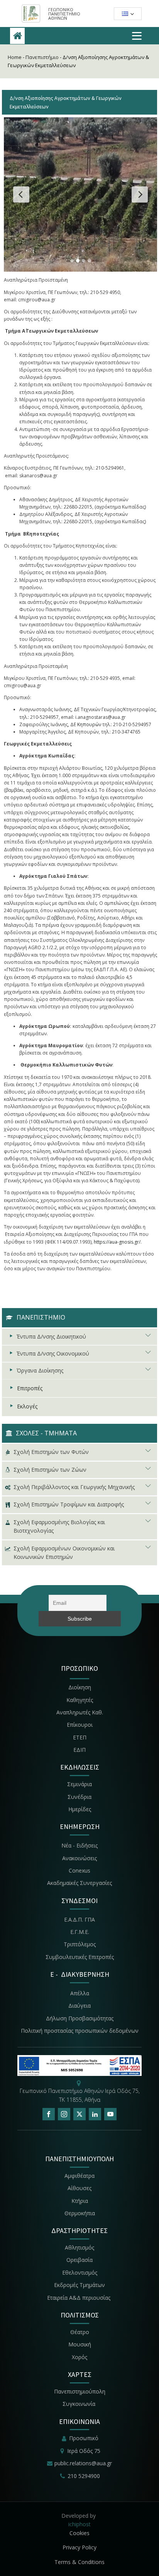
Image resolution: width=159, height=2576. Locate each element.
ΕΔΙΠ (79, 1750)
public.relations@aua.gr (83, 2463)
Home (15, 57)
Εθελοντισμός (80, 2273)
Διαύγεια (79, 2006)
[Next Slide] (140, 194)
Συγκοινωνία (80, 2404)
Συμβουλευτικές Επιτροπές (80, 1957)
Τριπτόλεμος (80, 1944)
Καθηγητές (80, 1700)
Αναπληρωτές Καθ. (80, 1712)
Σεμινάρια (79, 1784)
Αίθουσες (79, 2188)
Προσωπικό (84, 2438)
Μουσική (80, 2344)
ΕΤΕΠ (80, 1737)
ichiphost (79, 2524)
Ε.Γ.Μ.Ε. (80, 1932)
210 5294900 (84, 2476)
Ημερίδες (80, 1809)
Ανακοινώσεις (79, 1858)
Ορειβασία (79, 2260)
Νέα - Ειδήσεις (79, 1845)
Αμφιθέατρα (79, 2176)
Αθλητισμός (79, 2247)
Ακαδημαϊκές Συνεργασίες (79, 1883)
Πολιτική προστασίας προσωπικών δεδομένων (80, 2031)
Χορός (79, 2357)
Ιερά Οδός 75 (84, 2451)
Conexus (79, 1870)
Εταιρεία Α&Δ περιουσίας (79, 2298)
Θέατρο (80, 2332)
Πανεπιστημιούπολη (80, 2391)
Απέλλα (80, 1993)
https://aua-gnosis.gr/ (117, 1242)
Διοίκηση (80, 1687)
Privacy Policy (79, 2547)
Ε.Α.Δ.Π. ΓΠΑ (79, 1919)
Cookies (79, 2533)
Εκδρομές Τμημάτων (79, 2285)
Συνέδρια (79, 1797)
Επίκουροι (80, 1725)
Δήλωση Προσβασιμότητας (80, 2018)
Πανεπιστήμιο (42, 57)
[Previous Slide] (21, 194)
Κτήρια (80, 2201)
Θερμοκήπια (80, 2213)
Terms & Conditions (79, 2562)
